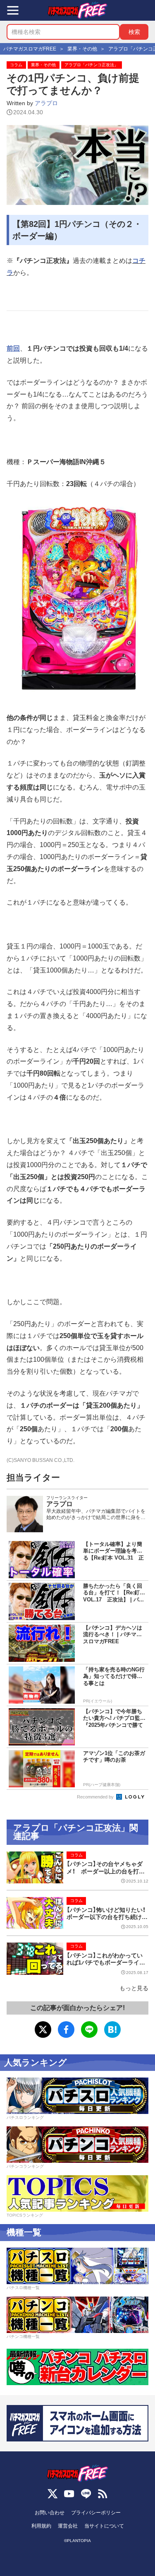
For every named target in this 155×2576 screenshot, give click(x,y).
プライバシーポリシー (96, 2513)
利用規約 (41, 2526)
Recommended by (96, 1797)
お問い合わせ (50, 2513)
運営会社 (68, 2526)
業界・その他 (43, 65)
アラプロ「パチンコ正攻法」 (91, 65)
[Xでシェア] (43, 2030)
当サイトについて (104, 2526)
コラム (16, 65)
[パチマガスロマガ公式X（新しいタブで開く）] (52, 2494)
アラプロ (46, 103)
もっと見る (134, 1988)
